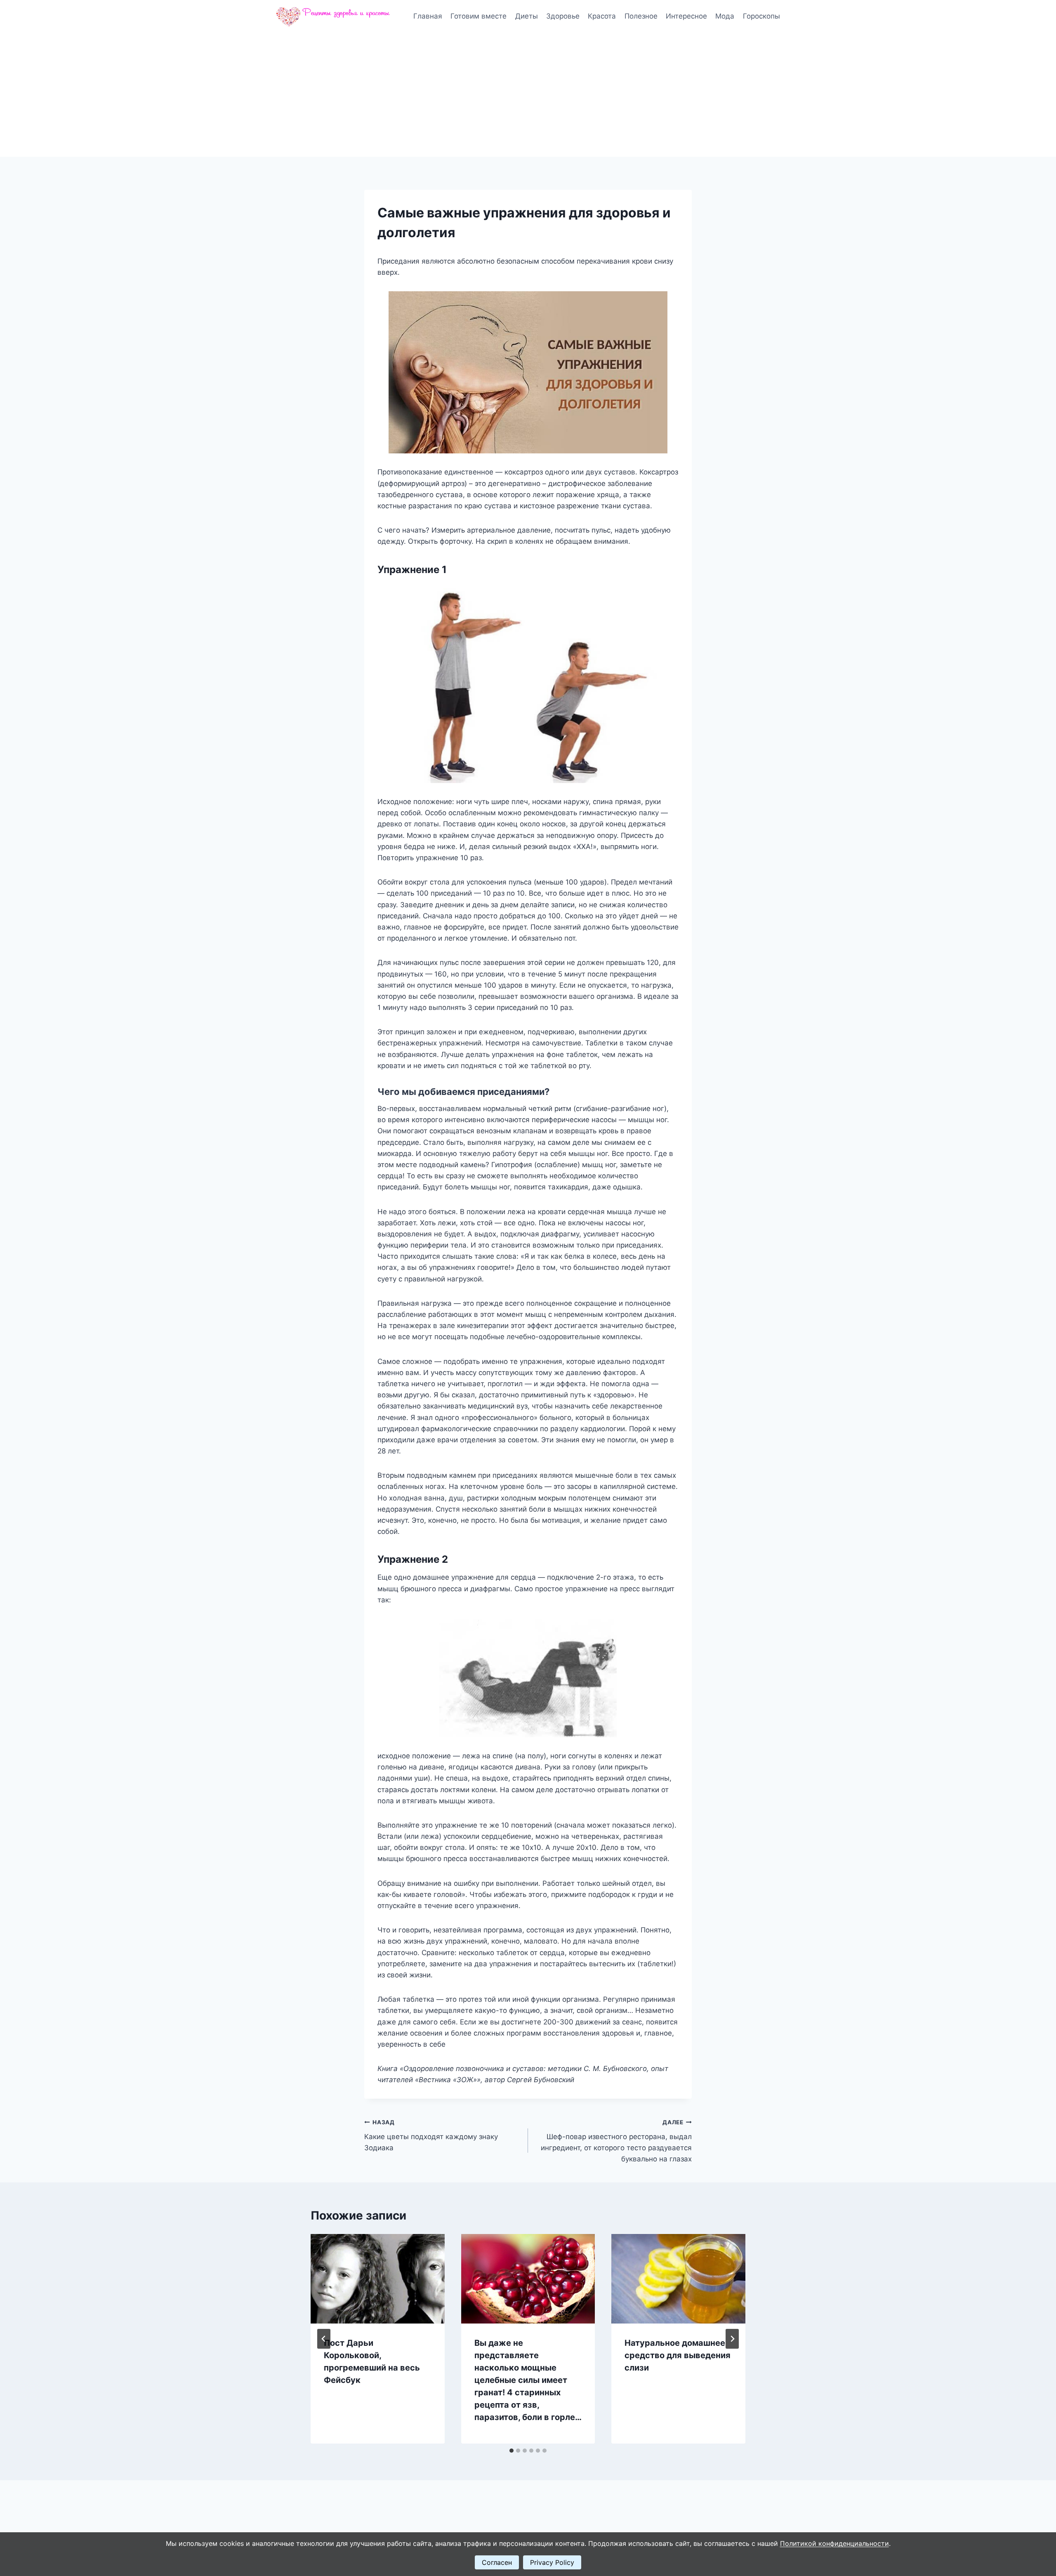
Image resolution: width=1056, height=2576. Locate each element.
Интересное (686, 16)
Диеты (527, 16)
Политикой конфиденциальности (834, 2543)
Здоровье (563, 16)
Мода (725, 16)
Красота (602, 16)
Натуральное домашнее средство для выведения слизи (678, 2355)
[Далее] (732, 2339)
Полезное (641, 16)
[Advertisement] (528, 95)
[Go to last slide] (324, 2339)
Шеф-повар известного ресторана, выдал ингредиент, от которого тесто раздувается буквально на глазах (616, 2141)
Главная (428, 16)
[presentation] (378, 2279)
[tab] (511, 2451)
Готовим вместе (478, 16)
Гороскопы (761, 16)
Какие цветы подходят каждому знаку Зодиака (431, 2135)
